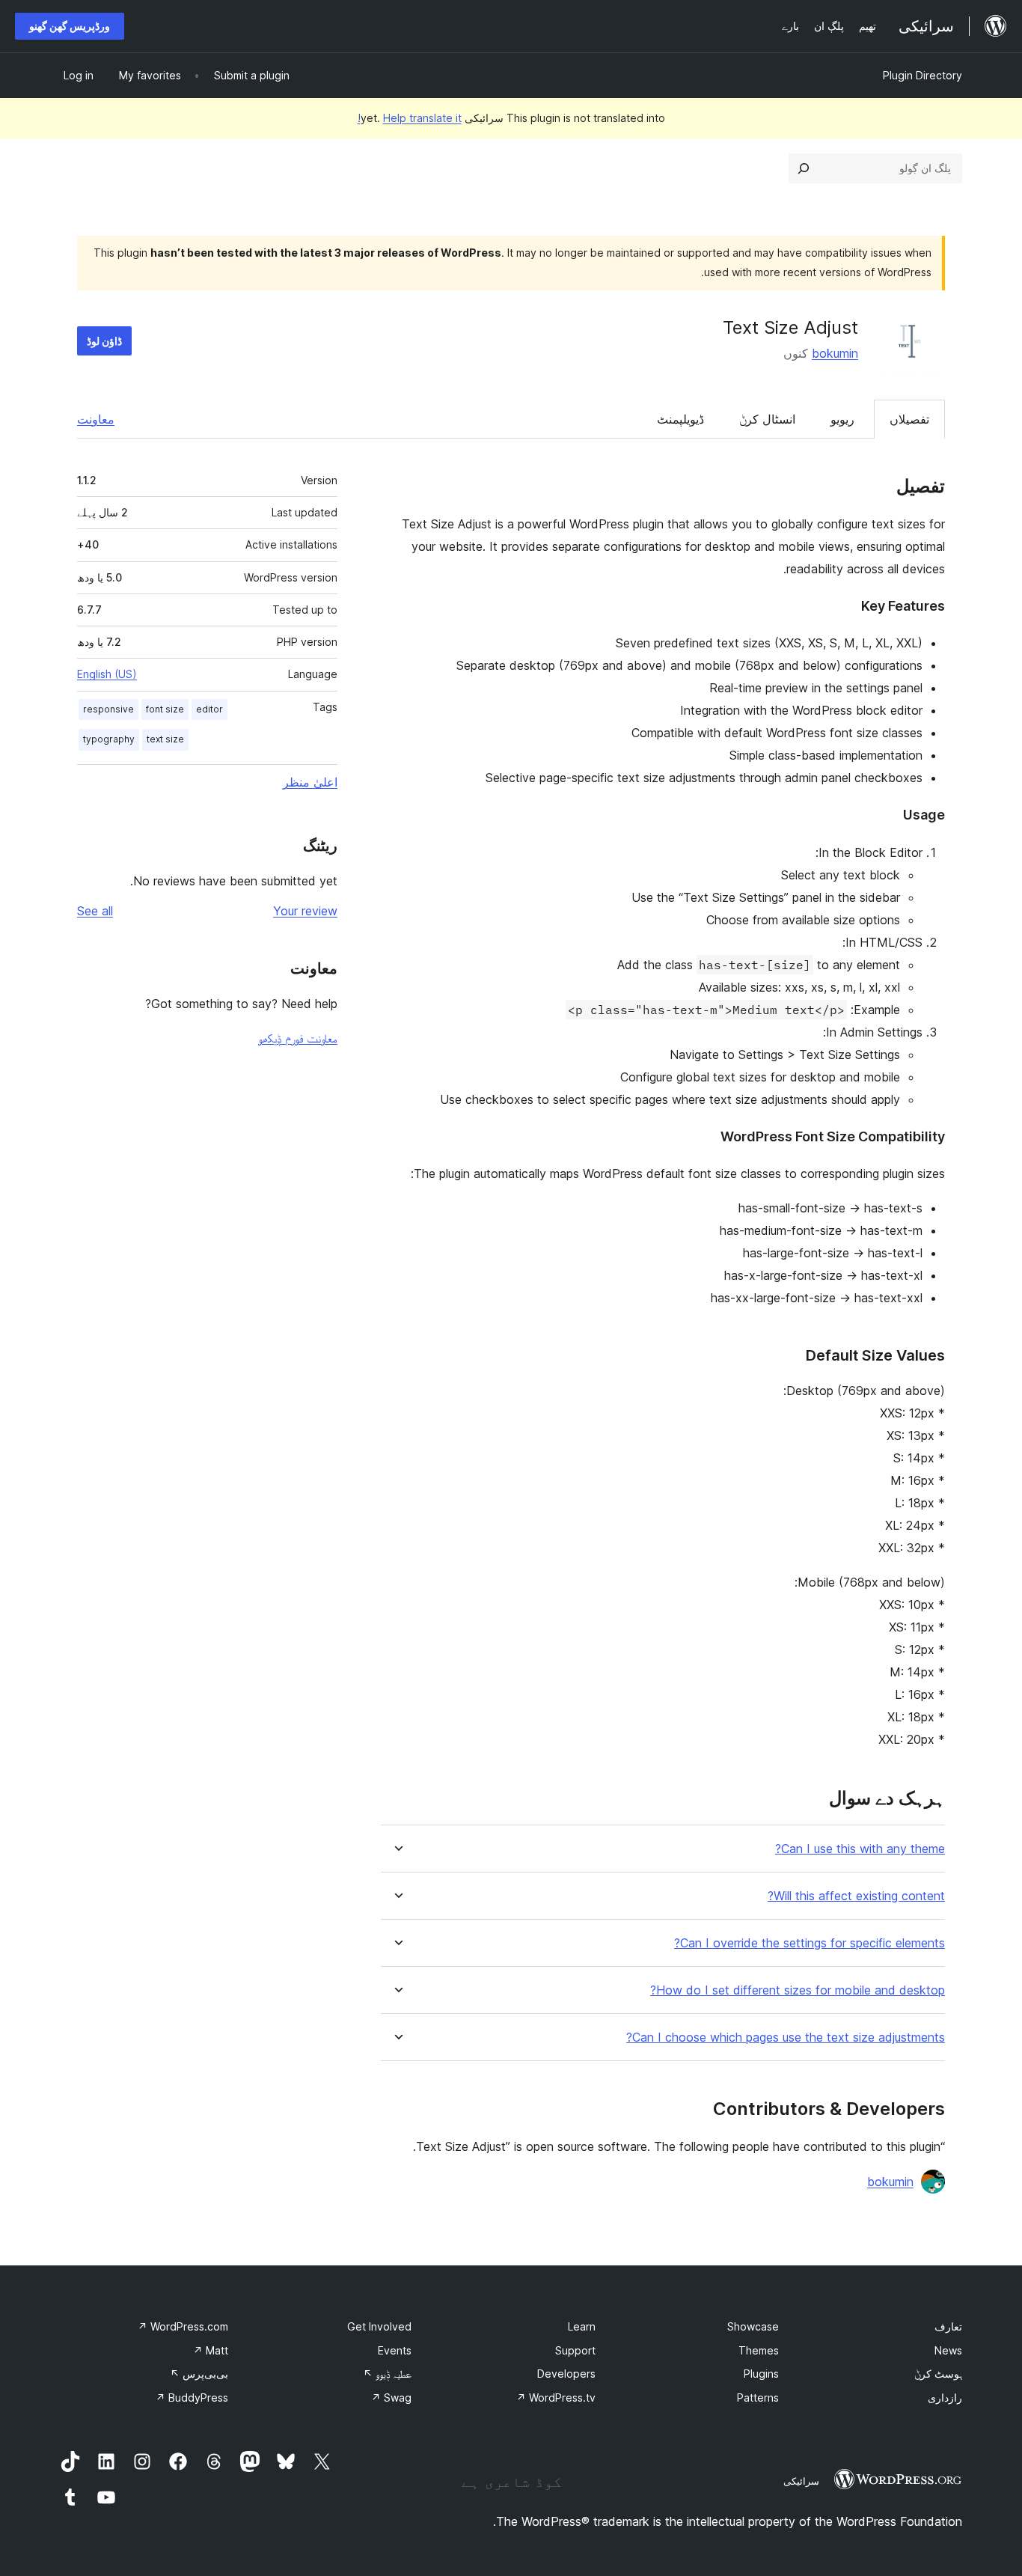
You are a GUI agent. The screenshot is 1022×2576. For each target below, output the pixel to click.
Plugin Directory (922, 75)
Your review (305, 911)
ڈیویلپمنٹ (680, 419)
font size (165, 709)
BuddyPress (192, 2398)
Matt (211, 2350)
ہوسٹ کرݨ (938, 2374)
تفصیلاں (909, 419)
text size (165, 739)
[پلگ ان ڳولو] (804, 168)
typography (109, 739)
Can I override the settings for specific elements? (810, 1943)
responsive (108, 709)
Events (395, 2350)
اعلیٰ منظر (310, 782)
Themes (759, 2350)
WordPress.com (183, 2326)
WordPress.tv (556, 2398)
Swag (391, 2398)
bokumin (835, 353)
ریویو (842, 419)
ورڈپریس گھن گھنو (70, 26)
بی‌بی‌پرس (199, 2374)
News (948, 2350)
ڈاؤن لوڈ (104, 341)
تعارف (948, 2326)
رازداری (945, 2398)
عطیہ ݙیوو (387, 2374)
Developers (566, 2374)
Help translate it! (410, 118)
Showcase (753, 2326)
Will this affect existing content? (856, 1896)
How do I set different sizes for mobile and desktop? (798, 1990)
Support (575, 2350)
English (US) (107, 674)
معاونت (96, 419)
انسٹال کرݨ (767, 419)
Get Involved (379, 2326)
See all (95, 911)
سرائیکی (801, 2481)
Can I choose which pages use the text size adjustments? (786, 2038)
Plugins (761, 2374)
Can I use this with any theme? (860, 1849)
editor (209, 709)
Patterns (758, 2398)
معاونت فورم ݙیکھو (298, 1038)
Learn (582, 2326)
